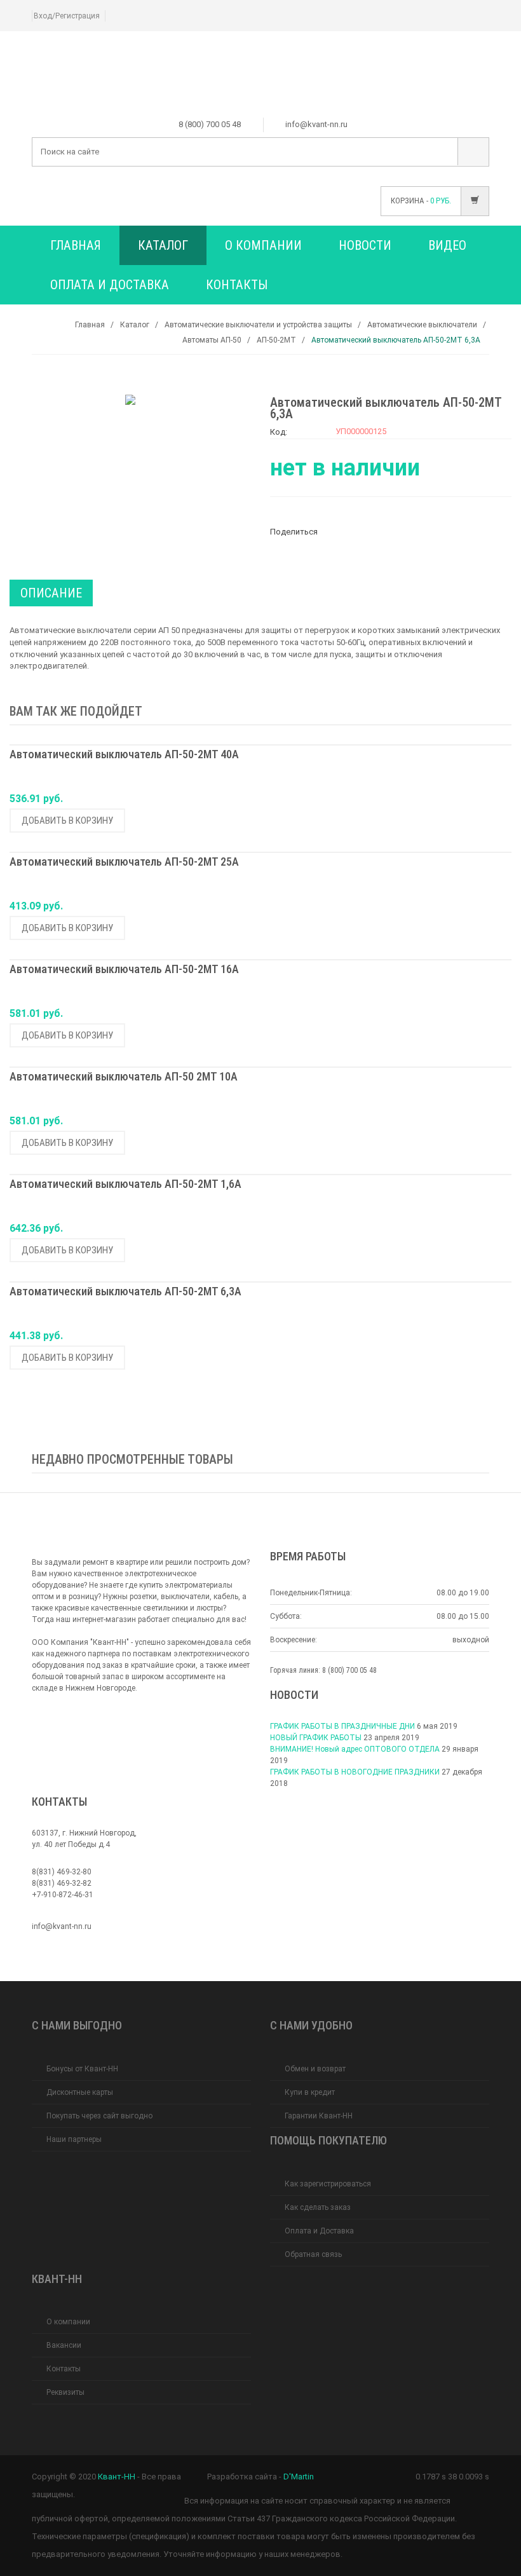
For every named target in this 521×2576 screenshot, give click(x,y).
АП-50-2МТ (276, 340)
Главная (76, 245)
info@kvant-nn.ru (62, 1926)
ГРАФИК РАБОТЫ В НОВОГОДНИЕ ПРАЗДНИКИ (355, 1772)
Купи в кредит (310, 2092)
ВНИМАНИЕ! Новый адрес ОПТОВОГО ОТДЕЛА (355, 1749)
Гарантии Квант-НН (319, 2116)
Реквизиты (65, 2392)
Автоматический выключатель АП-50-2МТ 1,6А (125, 1184)
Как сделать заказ (318, 2207)
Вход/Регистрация (67, 16)
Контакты (237, 285)
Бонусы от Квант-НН (82, 2069)
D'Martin (299, 2477)
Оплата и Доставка (110, 285)
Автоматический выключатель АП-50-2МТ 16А (124, 970)
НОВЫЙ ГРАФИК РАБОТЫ (316, 1738)
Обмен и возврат (315, 2069)
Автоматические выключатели (422, 325)
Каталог (163, 245)
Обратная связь (313, 2254)
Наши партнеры (74, 2139)
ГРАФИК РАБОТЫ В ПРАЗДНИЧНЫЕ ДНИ (342, 1726)
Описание (51, 593)
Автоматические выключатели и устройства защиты (258, 325)
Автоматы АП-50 (212, 340)
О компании (263, 245)
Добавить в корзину (67, 821)
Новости (365, 245)
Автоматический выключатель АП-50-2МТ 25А (124, 862)
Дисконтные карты (80, 2092)
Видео (447, 245)
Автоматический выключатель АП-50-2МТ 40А (124, 755)
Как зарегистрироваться (328, 2184)
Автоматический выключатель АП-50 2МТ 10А (124, 1077)
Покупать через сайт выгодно (99, 2116)
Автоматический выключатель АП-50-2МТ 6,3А (125, 1292)
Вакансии (64, 2345)
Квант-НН (117, 2477)
